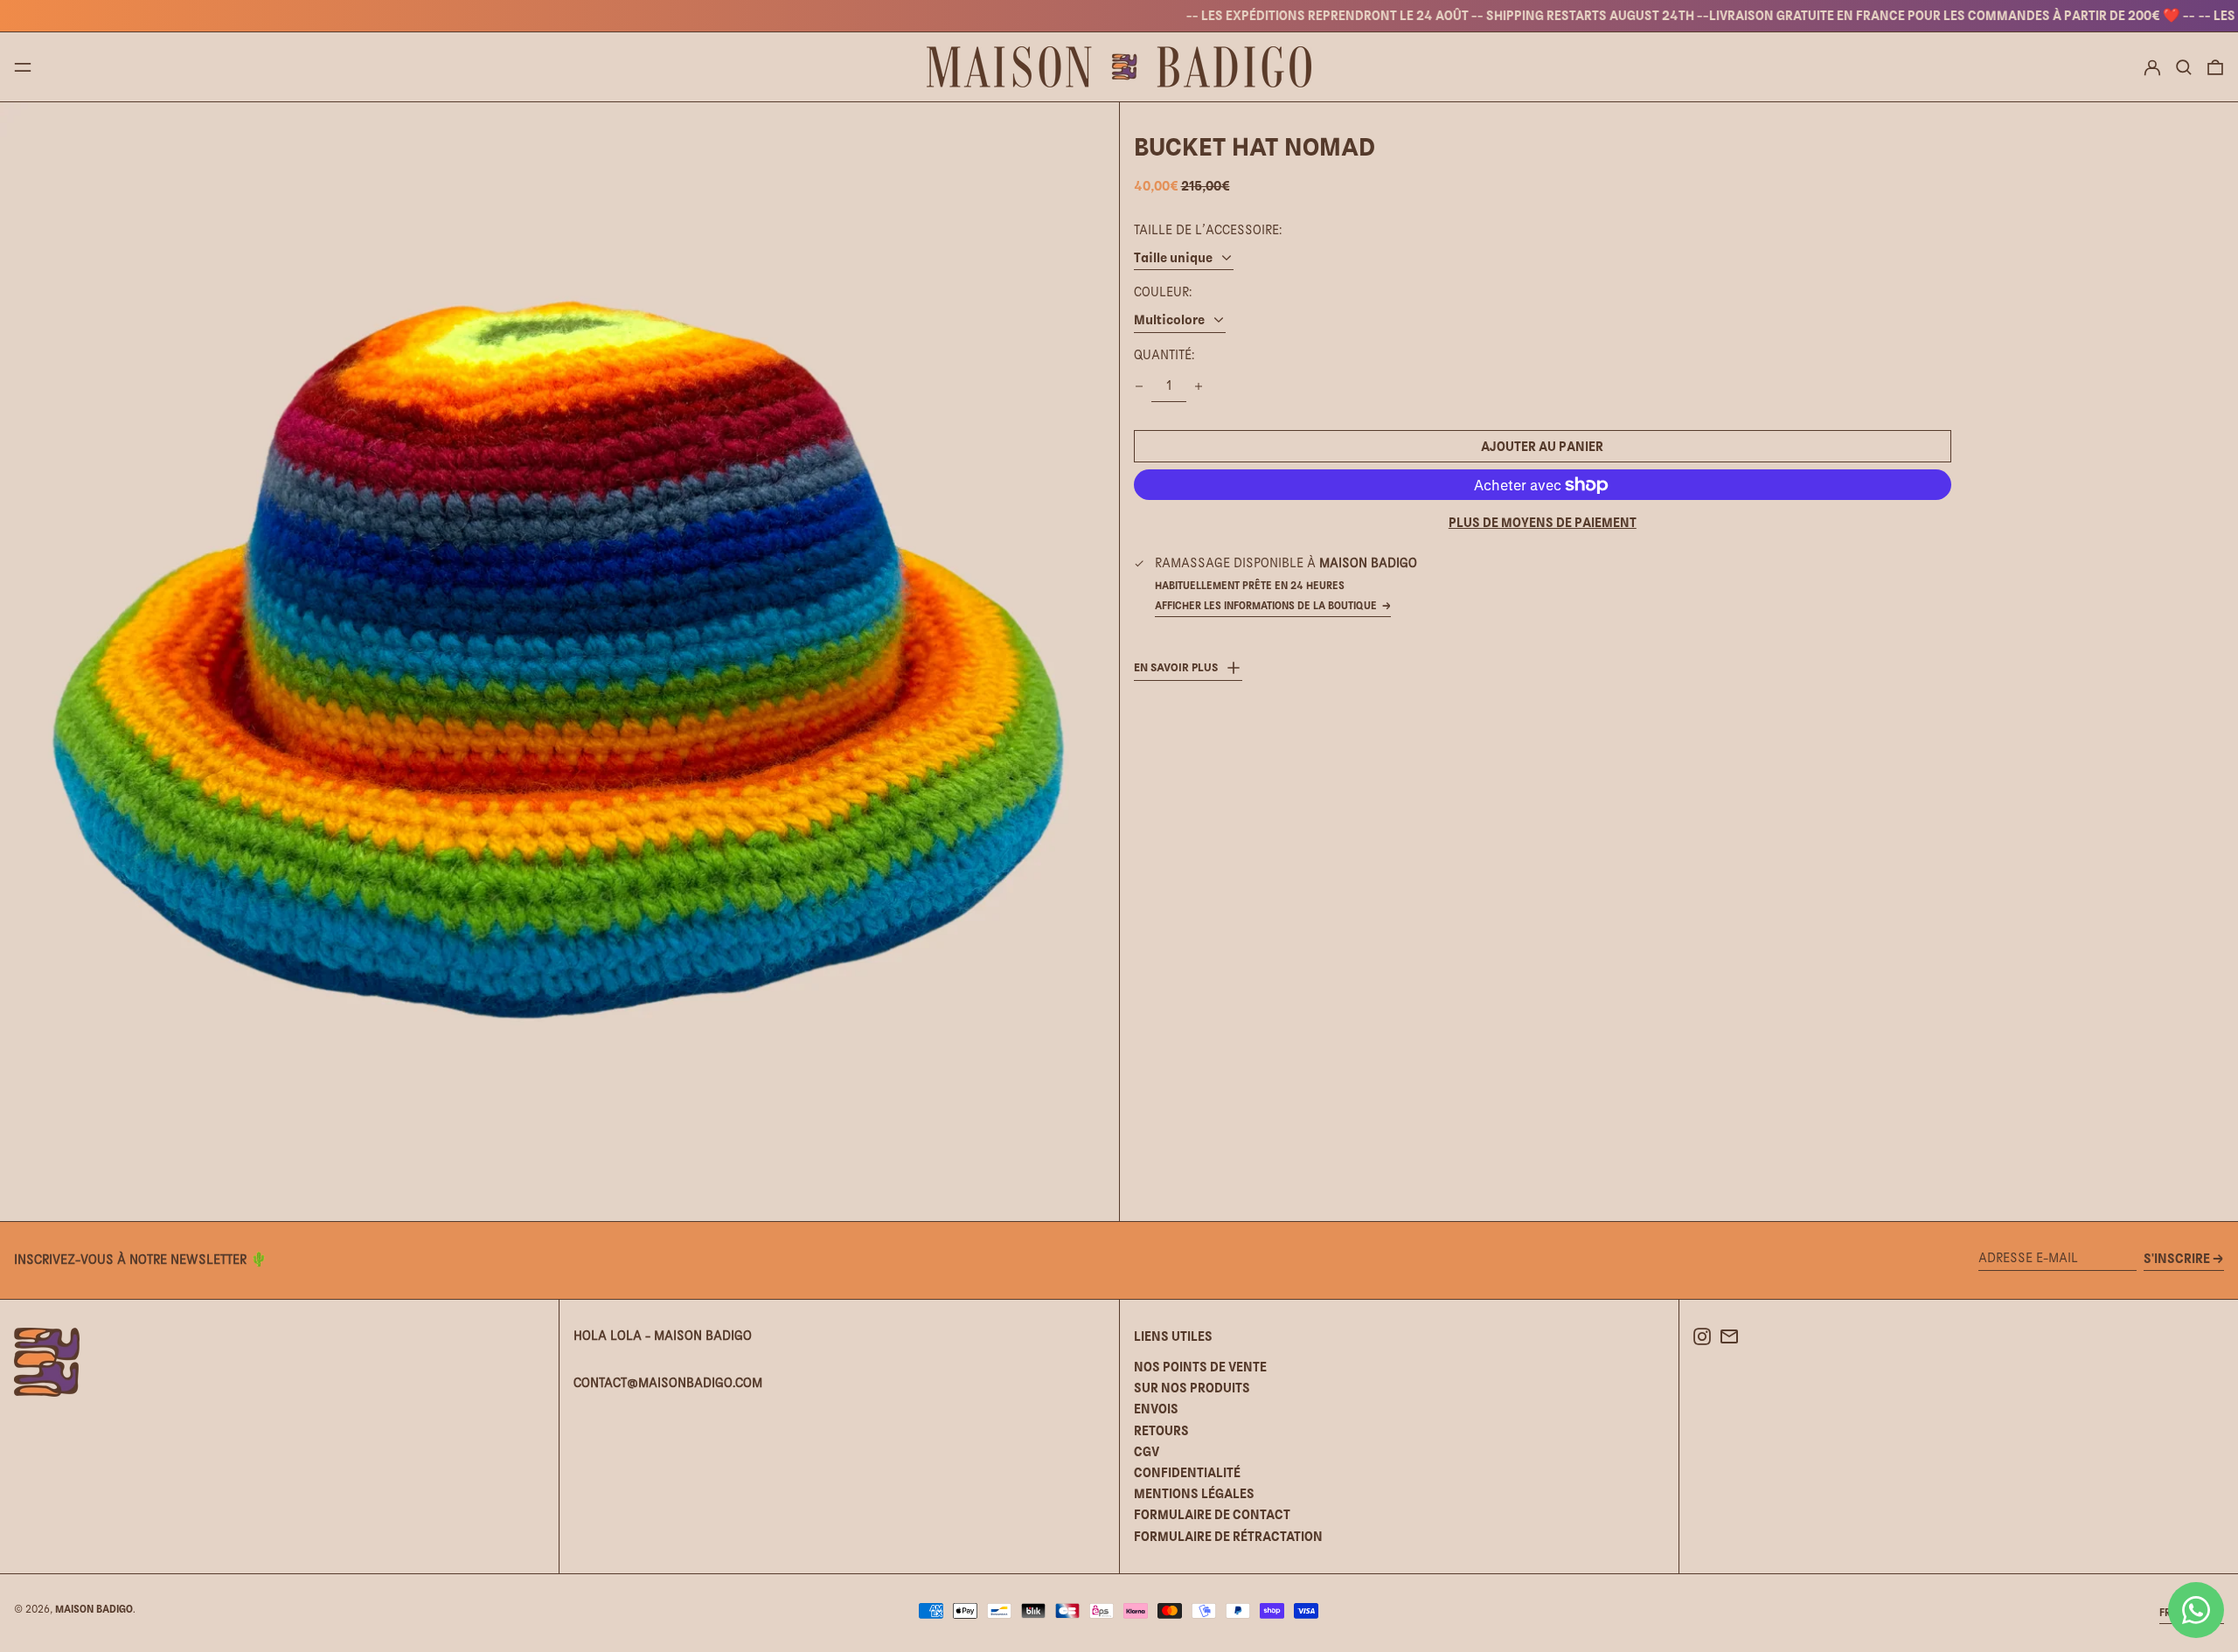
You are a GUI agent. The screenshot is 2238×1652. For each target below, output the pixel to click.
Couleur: (1163, 292)
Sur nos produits (1192, 1388)
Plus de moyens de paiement (1543, 522)
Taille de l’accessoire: (1208, 230)
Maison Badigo (94, 1609)
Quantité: (1164, 355)
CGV (1147, 1451)
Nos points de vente (1200, 1367)
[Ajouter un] (1199, 386)
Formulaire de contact (1212, 1514)
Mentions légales (1194, 1493)
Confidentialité (1187, 1472)
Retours (1161, 1430)
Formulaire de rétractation (1228, 1536)
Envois (1156, 1409)
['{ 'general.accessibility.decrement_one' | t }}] (1139, 386)
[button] (2184, 67)
